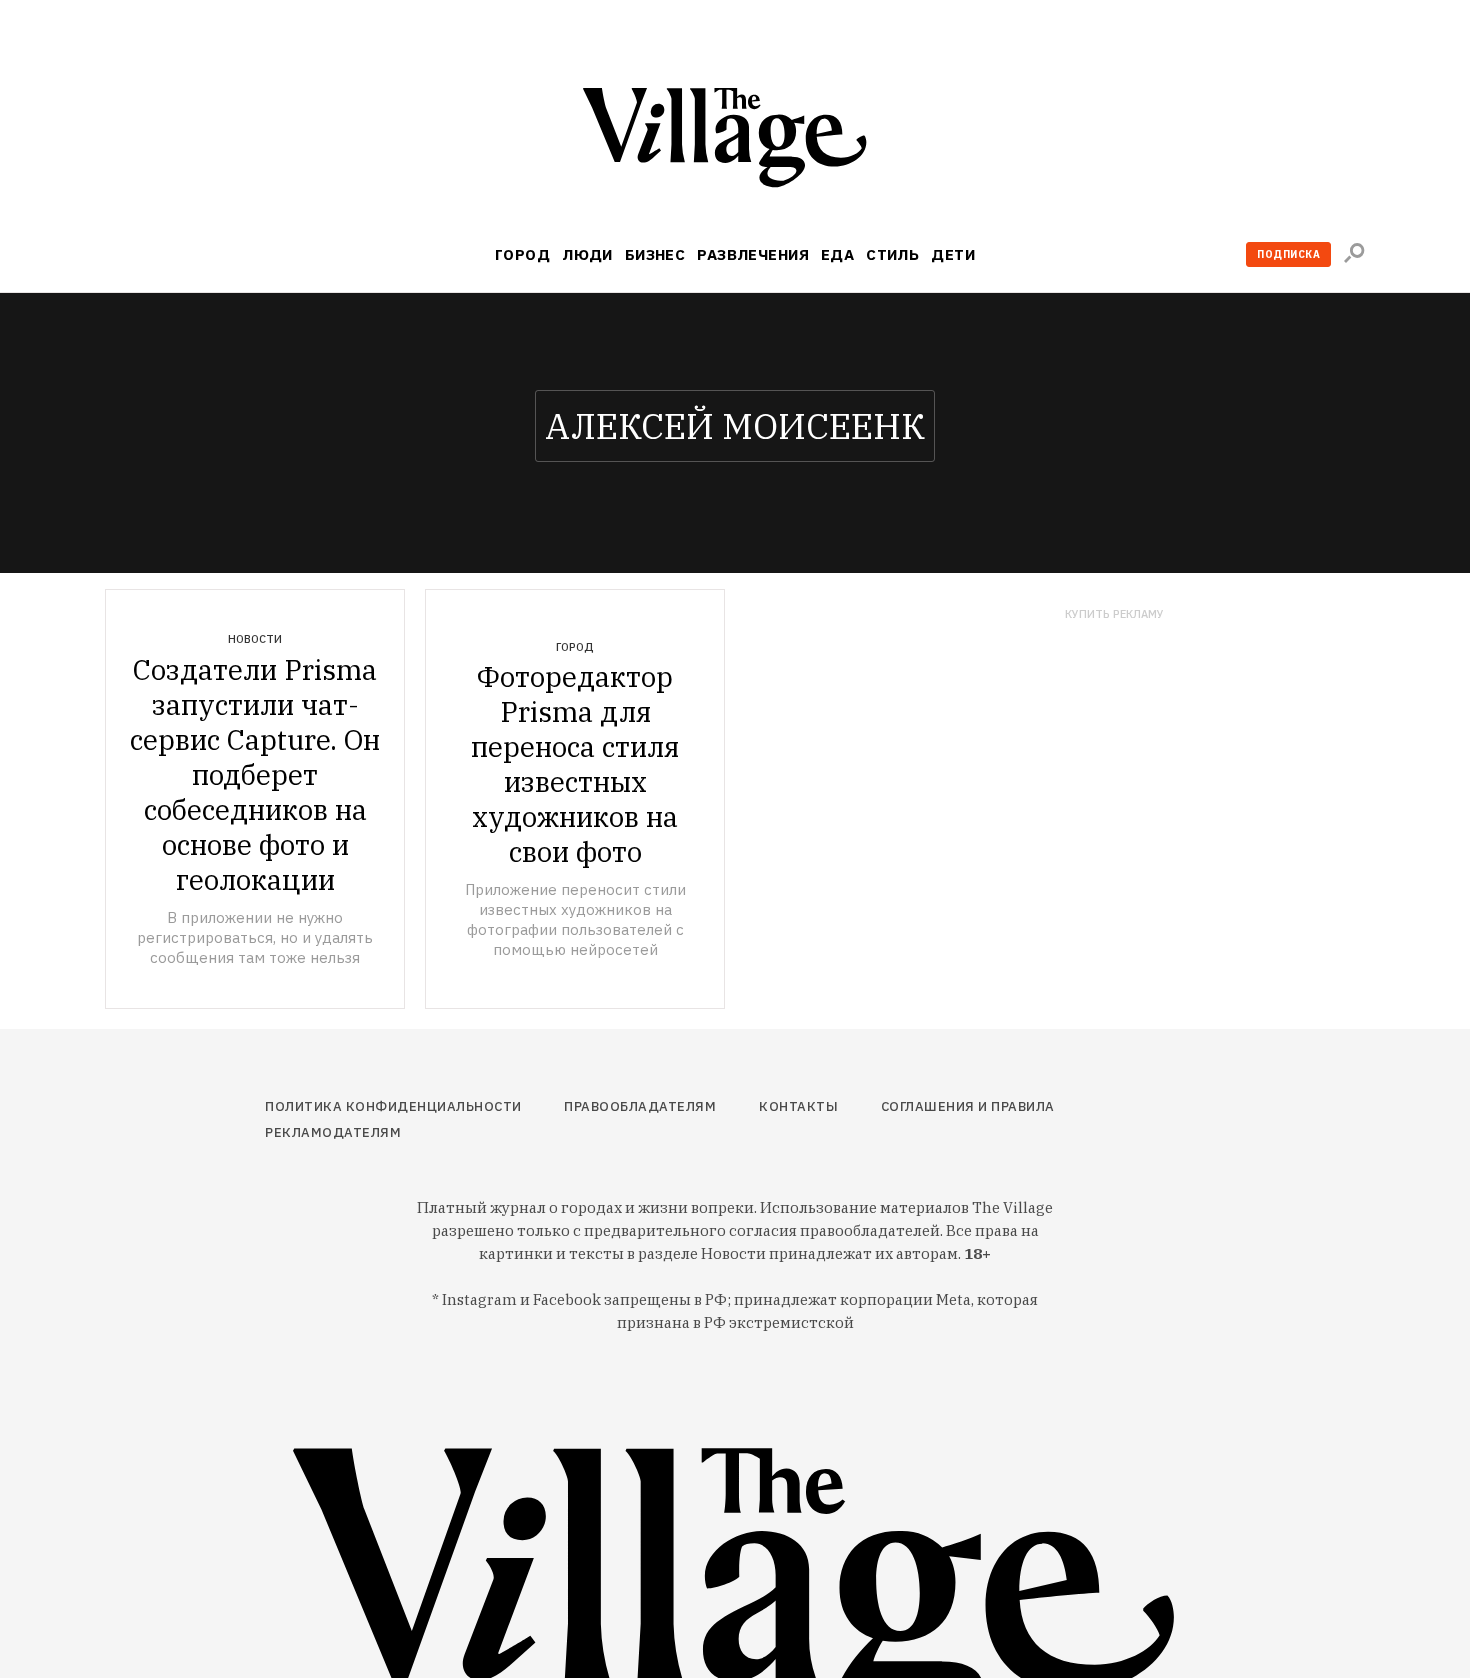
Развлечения (753, 254)
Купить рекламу (1114, 614)
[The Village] (735, 141)
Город (522, 254)
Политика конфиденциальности (393, 1106)
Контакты (798, 1106)
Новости (255, 639)
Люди (587, 254)
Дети (953, 254)
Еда (837, 254)
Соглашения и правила (968, 1106)
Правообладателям (640, 1106)
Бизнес (655, 254)
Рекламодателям (333, 1132)
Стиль (892, 254)
